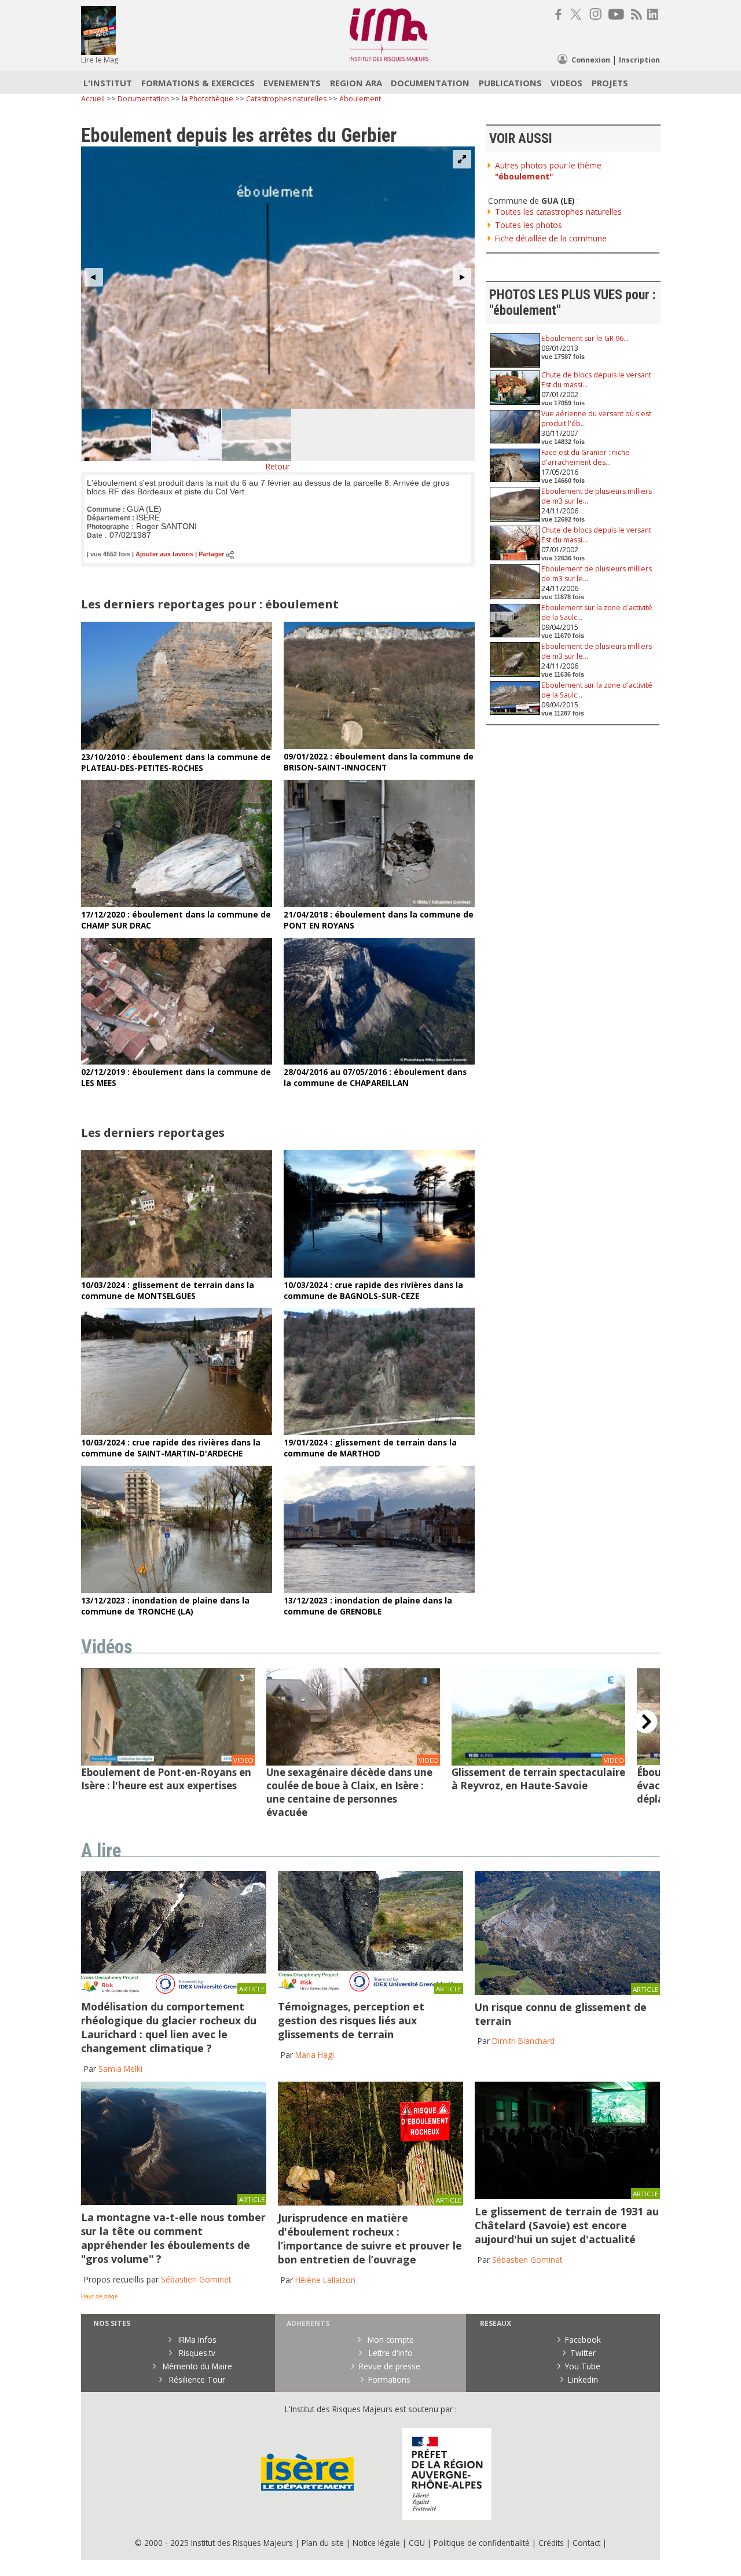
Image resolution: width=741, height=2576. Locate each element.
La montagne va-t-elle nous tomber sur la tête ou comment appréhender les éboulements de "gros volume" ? (173, 2238)
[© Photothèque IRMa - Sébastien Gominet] (370, 2202)
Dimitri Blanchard (523, 2041)
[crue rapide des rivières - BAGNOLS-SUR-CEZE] (379, 1274)
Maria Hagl (315, 2055)
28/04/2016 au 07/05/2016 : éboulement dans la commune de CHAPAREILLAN (375, 1077)
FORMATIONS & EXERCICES (198, 83)
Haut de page (100, 2296)
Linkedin (583, 2379)
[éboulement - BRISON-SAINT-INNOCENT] (379, 746)
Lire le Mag (100, 60)
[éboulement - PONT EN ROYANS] (379, 904)
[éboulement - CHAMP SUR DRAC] (177, 904)
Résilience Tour (196, 2379)
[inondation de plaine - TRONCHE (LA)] (177, 1590)
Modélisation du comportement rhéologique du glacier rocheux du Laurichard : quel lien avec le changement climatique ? (169, 2027)
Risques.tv (196, 2353)
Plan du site (323, 2543)
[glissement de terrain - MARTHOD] (379, 1432)
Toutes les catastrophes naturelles (558, 212)
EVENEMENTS (292, 83)
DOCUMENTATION (430, 83)
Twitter (583, 2353)
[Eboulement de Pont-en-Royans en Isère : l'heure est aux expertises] (168, 1763)
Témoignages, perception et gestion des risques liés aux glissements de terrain (351, 2020)
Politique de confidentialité (482, 2543)
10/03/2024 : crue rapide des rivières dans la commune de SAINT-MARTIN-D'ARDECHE (171, 1448)
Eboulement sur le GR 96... (585, 338)
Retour (278, 466)
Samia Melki (120, 2069)
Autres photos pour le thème (548, 171)
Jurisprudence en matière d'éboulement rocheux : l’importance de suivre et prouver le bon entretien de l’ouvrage (370, 2239)
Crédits (551, 2543)
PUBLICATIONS (510, 83)
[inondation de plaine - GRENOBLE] (379, 1590)
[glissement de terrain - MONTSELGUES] (177, 1274)
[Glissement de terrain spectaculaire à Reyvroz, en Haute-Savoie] (538, 1762)
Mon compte (390, 2340)
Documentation (143, 99)
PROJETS (610, 83)
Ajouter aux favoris (164, 555)
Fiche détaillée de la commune (551, 238)
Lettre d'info (390, 2353)
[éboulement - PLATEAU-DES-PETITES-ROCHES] (177, 746)
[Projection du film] (567, 2196)
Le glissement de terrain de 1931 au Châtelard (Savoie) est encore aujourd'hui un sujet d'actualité (567, 2225)
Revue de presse (390, 2366)
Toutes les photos (529, 225)
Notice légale (376, 2543)
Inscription (639, 60)
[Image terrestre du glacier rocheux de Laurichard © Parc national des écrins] (174, 1991)
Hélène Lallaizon (325, 2280)
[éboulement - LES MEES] (177, 1061)
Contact (588, 2543)
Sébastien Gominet (196, 2279)
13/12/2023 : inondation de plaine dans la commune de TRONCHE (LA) (165, 1606)
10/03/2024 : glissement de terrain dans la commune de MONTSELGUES (168, 1290)
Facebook (583, 2340)
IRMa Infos (196, 2340)
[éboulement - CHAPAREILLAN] (379, 1061)
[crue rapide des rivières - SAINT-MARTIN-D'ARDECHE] (177, 1432)
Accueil (93, 99)
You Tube (583, 2366)
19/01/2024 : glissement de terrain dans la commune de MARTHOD (370, 1448)
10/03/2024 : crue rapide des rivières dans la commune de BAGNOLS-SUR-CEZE (373, 1290)
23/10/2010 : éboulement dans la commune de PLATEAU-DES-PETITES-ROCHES (176, 762)
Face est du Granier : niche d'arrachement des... (586, 457)
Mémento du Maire (196, 2366)
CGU (417, 2543)
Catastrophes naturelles (286, 99)
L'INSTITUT (108, 83)
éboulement (360, 99)
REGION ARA (356, 83)
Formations (389, 2379)
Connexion (591, 60)
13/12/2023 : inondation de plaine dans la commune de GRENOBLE (368, 1606)
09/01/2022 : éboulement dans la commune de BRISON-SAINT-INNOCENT (379, 762)
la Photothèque (208, 99)
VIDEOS (566, 83)
